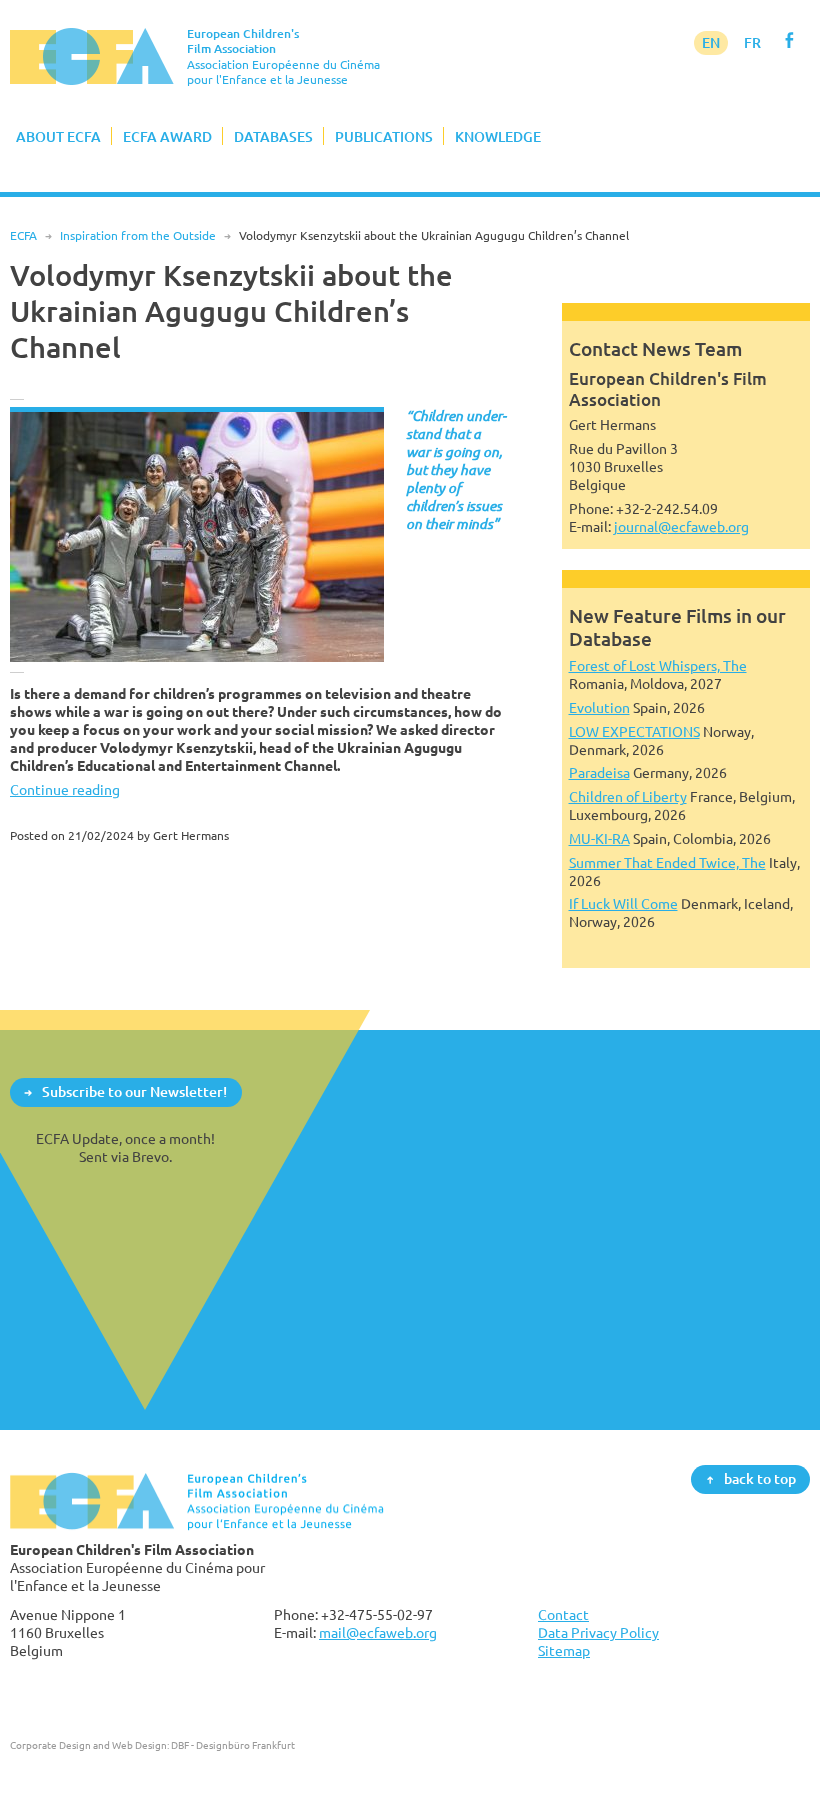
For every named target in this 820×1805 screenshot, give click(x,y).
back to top (760, 1478)
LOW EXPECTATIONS (634, 731)
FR (752, 42)
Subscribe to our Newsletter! (134, 1091)
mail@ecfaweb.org (378, 1632)
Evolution (599, 707)
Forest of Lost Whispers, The (658, 665)
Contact (563, 1614)
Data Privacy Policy (598, 1632)
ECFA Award (167, 136)
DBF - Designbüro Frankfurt (233, 1745)
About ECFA (58, 136)
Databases (273, 136)
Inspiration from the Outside (138, 235)
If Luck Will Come (623, 903)
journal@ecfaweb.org (681, 526)
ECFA (23, 235)
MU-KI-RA (599, 838)
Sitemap (564, 1650)
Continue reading (65, 789)
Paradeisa (599, 772)
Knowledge (498, 136)
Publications (384, 136)
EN (711, 42)
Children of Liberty (628, 796)
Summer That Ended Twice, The (667, 862)
